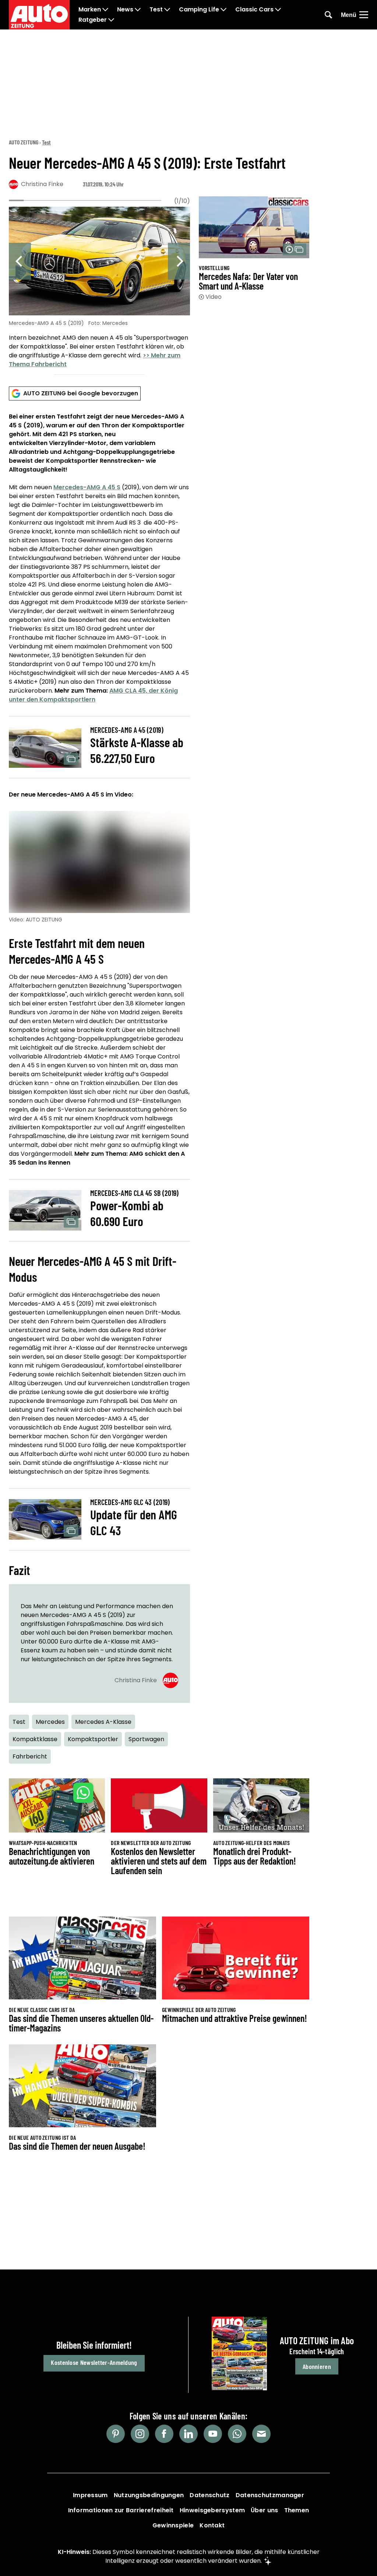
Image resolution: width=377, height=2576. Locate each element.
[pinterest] (116, 2434)
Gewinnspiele (173, 2525)
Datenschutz (209, 2495)
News (125, 10)
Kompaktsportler (93, 1739)
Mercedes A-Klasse (103, 1722)
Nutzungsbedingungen (149, 2495)
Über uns (264, 2510)
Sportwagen (146, 1739)
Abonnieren (317, 2366)
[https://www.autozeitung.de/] (39, 15)
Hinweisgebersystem (212, 2510)
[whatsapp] (237, 2434)
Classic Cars (254, 10)
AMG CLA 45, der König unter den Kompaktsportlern (93, 695)
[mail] (261, 2434)
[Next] (179, 261)
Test (156, 10)
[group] (99, 289)
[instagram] (140, 2434)
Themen (297, 2510)
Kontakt (212, 2525)
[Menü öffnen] (364, 15)
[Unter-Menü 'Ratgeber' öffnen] (111, 20)
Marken (90, 10)
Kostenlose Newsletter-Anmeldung (94, 2362)
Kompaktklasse (35, 1739)
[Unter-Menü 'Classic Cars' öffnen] (278, 10)
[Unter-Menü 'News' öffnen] (138, 10)
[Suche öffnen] (328, 15)
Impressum (90, 2495)
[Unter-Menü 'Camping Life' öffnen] (223, 10)
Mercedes (50, 1722)
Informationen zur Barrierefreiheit (121, 2510)
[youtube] (213, 2434)
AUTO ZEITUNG (24, 142)
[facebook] (164, 2434)
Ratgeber (93, 20)
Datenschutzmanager (270, 2495)
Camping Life (199, 10)
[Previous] (20, 261)
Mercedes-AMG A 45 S (87, 487)
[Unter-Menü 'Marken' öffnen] (105, 10)
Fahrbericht (30, 1756)
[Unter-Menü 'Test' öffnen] (167, 10)
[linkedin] (188, 2434)
